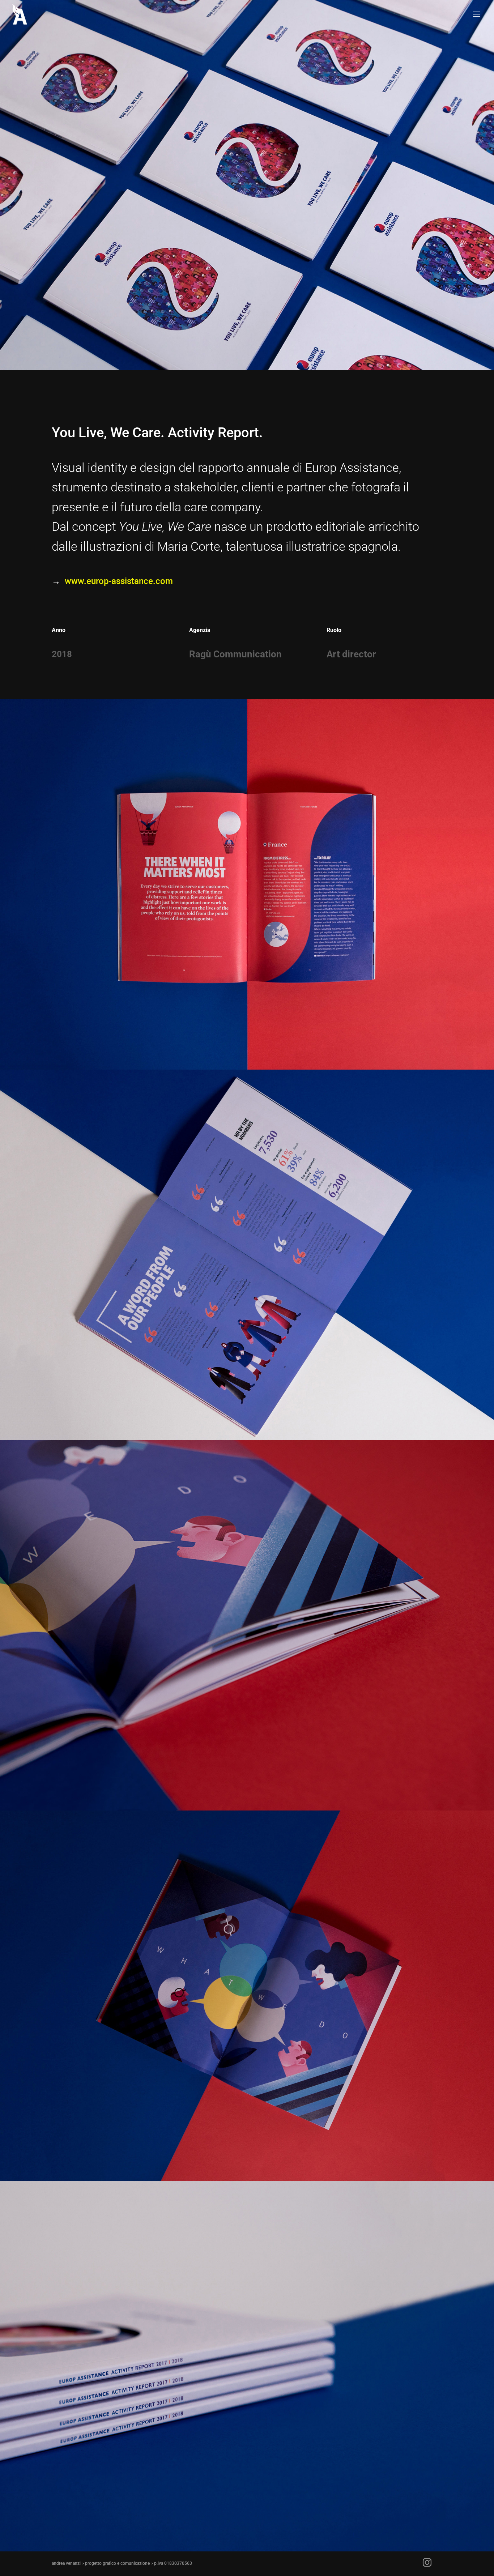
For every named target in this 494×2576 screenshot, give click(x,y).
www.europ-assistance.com (119, 581)
